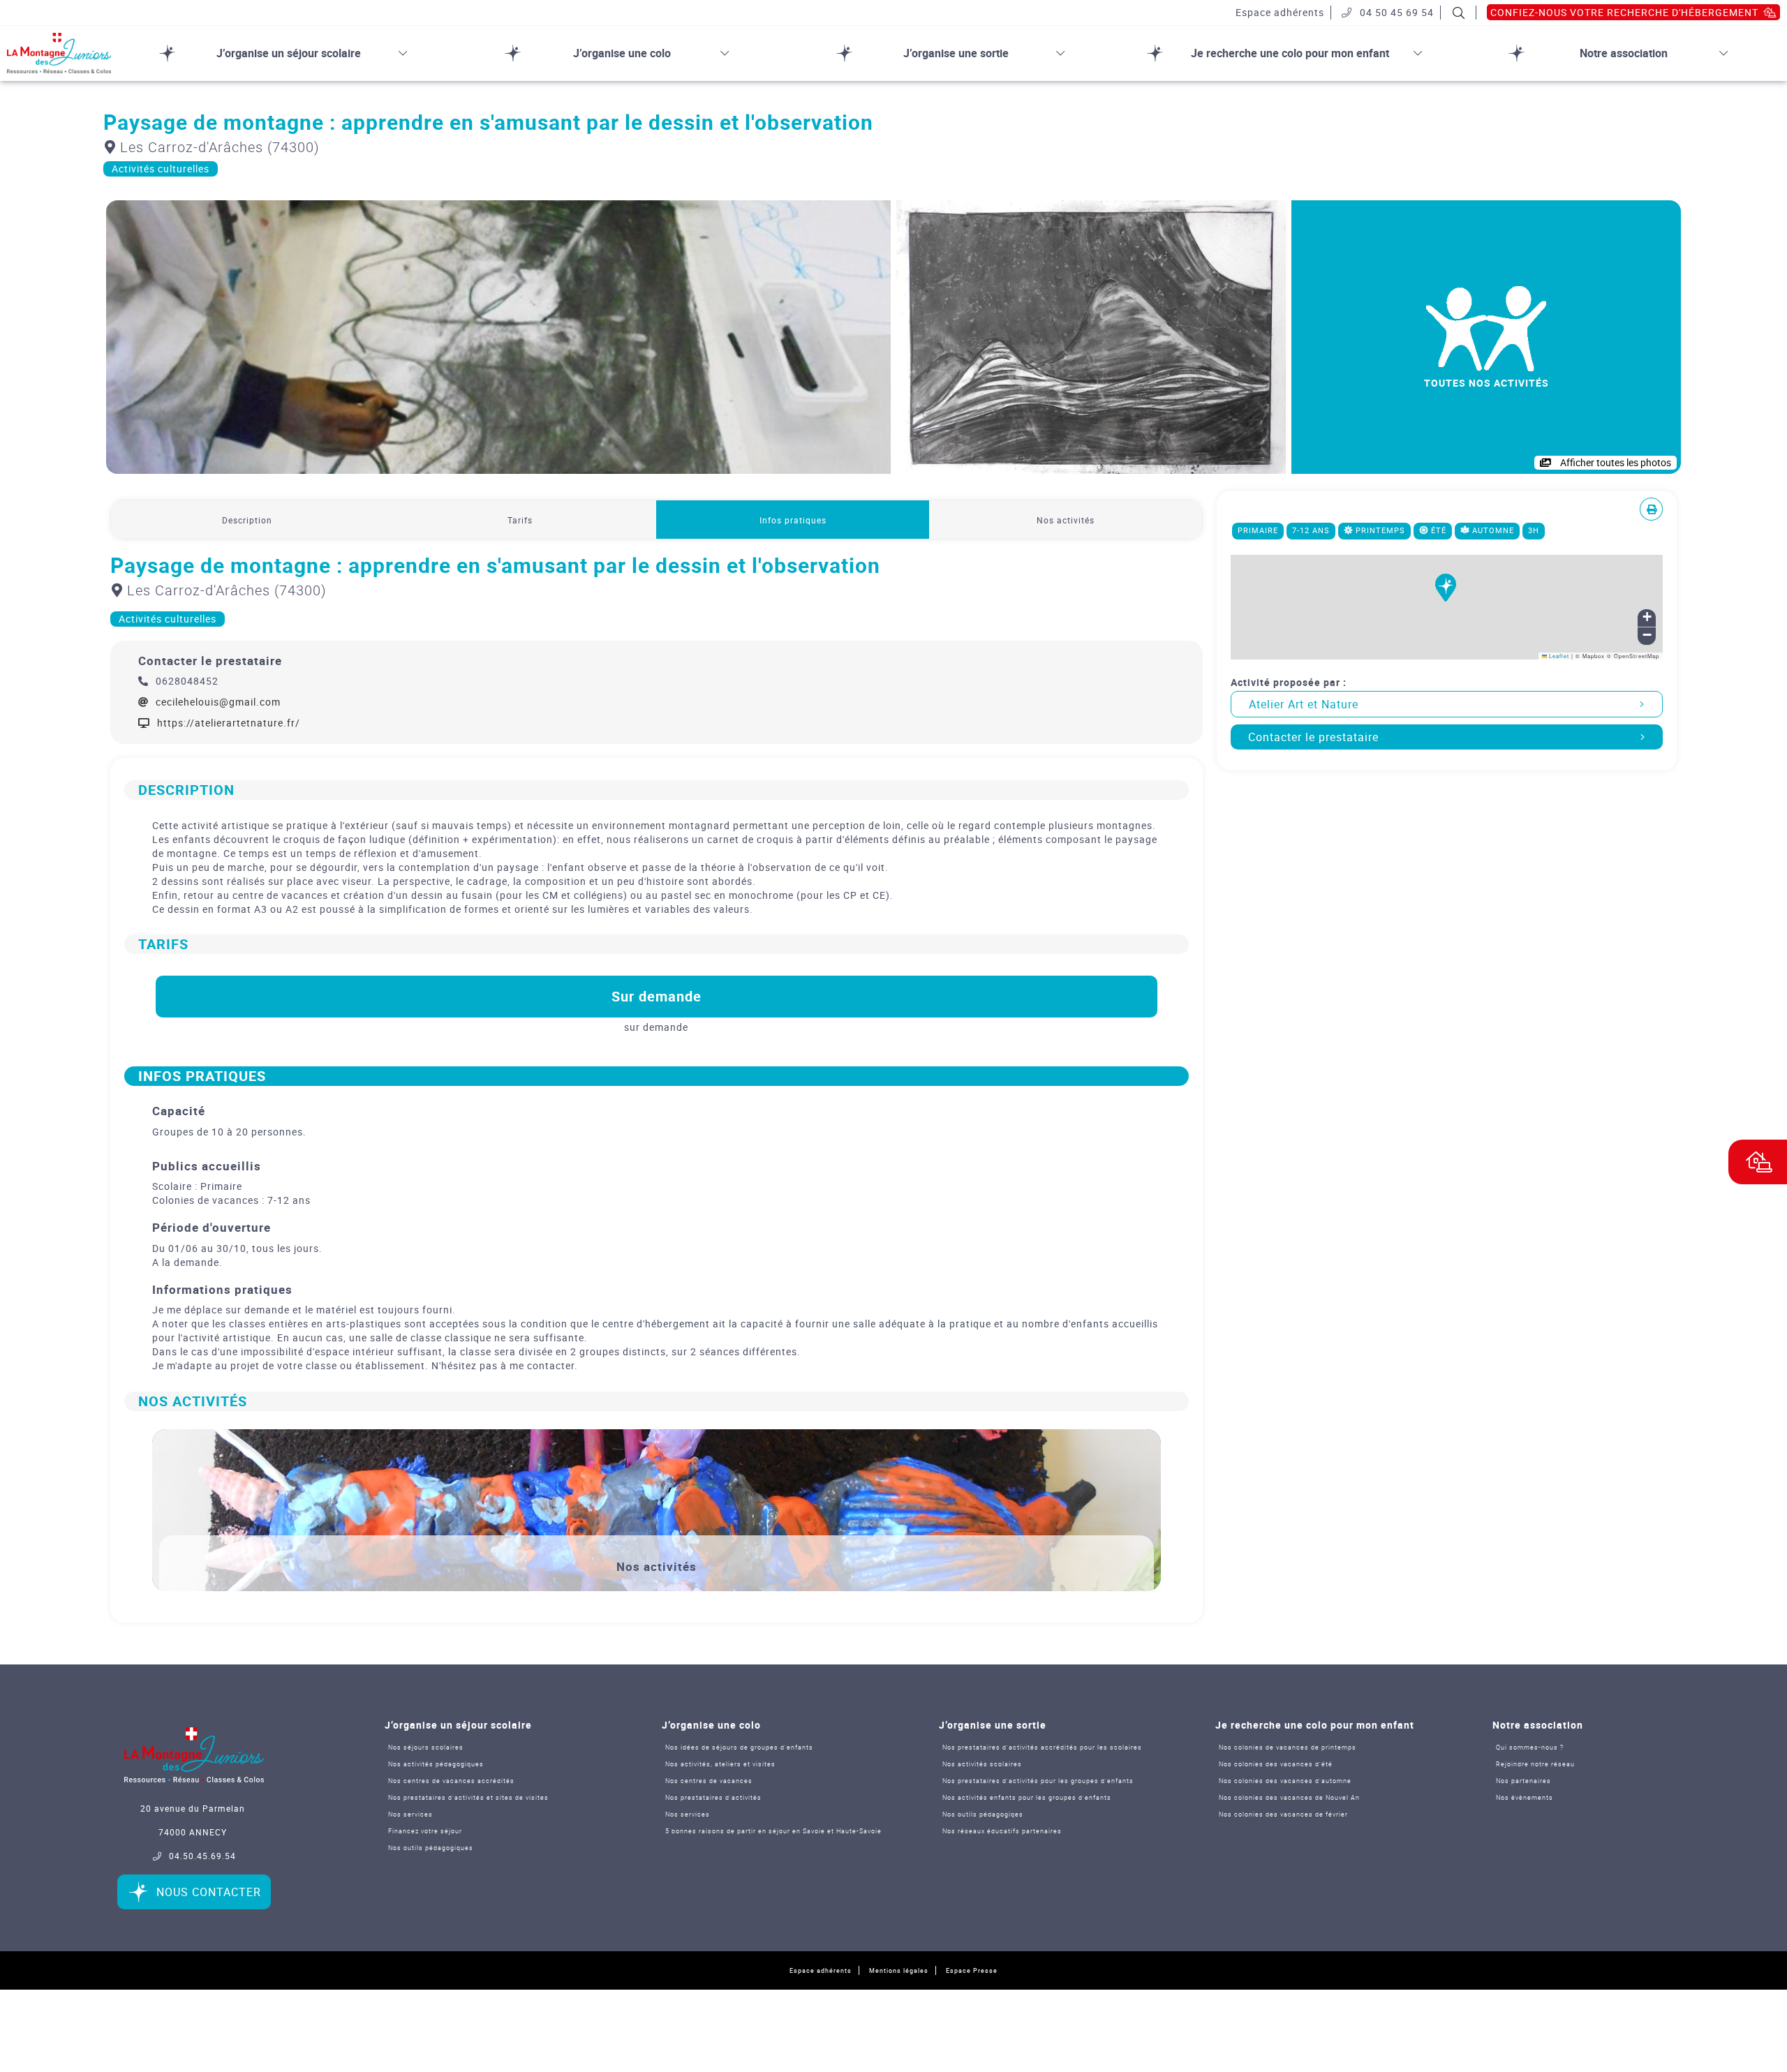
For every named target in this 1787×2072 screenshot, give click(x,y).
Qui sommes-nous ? (1530, 1747)
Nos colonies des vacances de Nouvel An (1289, 1797)
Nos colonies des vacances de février (1283, 1814)
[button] (1446, 596)
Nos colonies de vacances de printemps (1288, 1747)
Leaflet (1558, 656)
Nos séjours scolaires (426, 1747)
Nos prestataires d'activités (713, 1797)
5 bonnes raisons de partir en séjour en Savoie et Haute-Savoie (773, 1831)
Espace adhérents (821, 1970)
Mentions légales (899, 1970)
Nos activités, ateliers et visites (720, 1764)
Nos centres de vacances (709, 1781)
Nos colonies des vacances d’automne (1285, 1781)
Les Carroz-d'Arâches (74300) (218, 147)
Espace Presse (972, 1970)
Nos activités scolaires (982, 1764)
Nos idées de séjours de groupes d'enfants (739, 1747)
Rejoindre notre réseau (1535, 1764)
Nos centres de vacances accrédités (451, 1781)
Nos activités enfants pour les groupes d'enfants (1027, 1797)
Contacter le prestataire (1313, 737)
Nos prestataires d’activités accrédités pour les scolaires (1042, 1747)
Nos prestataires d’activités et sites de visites (468, 1797)
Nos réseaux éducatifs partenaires (1002, 1831)
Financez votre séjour (425, 1831)
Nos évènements (1525, 1797)
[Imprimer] (1652, 509)
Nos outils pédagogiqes (983, 1814)
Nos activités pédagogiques (436, 1764)
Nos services (410, 1814)
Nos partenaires (1523, 1781)
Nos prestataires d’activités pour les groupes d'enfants (1038, 1781)
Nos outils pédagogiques (431, 1848)
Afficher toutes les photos (1615, 462)
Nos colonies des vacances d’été (1276, 1764)
